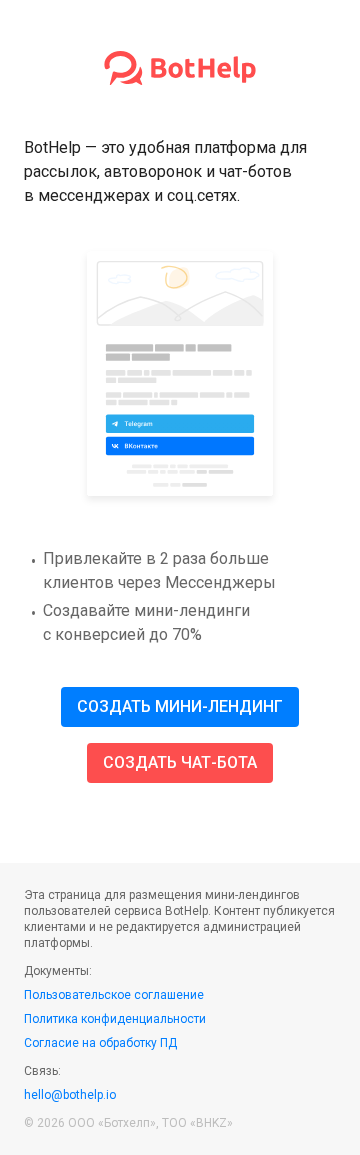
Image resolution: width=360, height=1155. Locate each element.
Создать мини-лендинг (180, 706)
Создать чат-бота (180, 762)
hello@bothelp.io (70, 1095)
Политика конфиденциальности (115, 1019)
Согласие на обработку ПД (100, 1043)
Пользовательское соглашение (114, 995)
